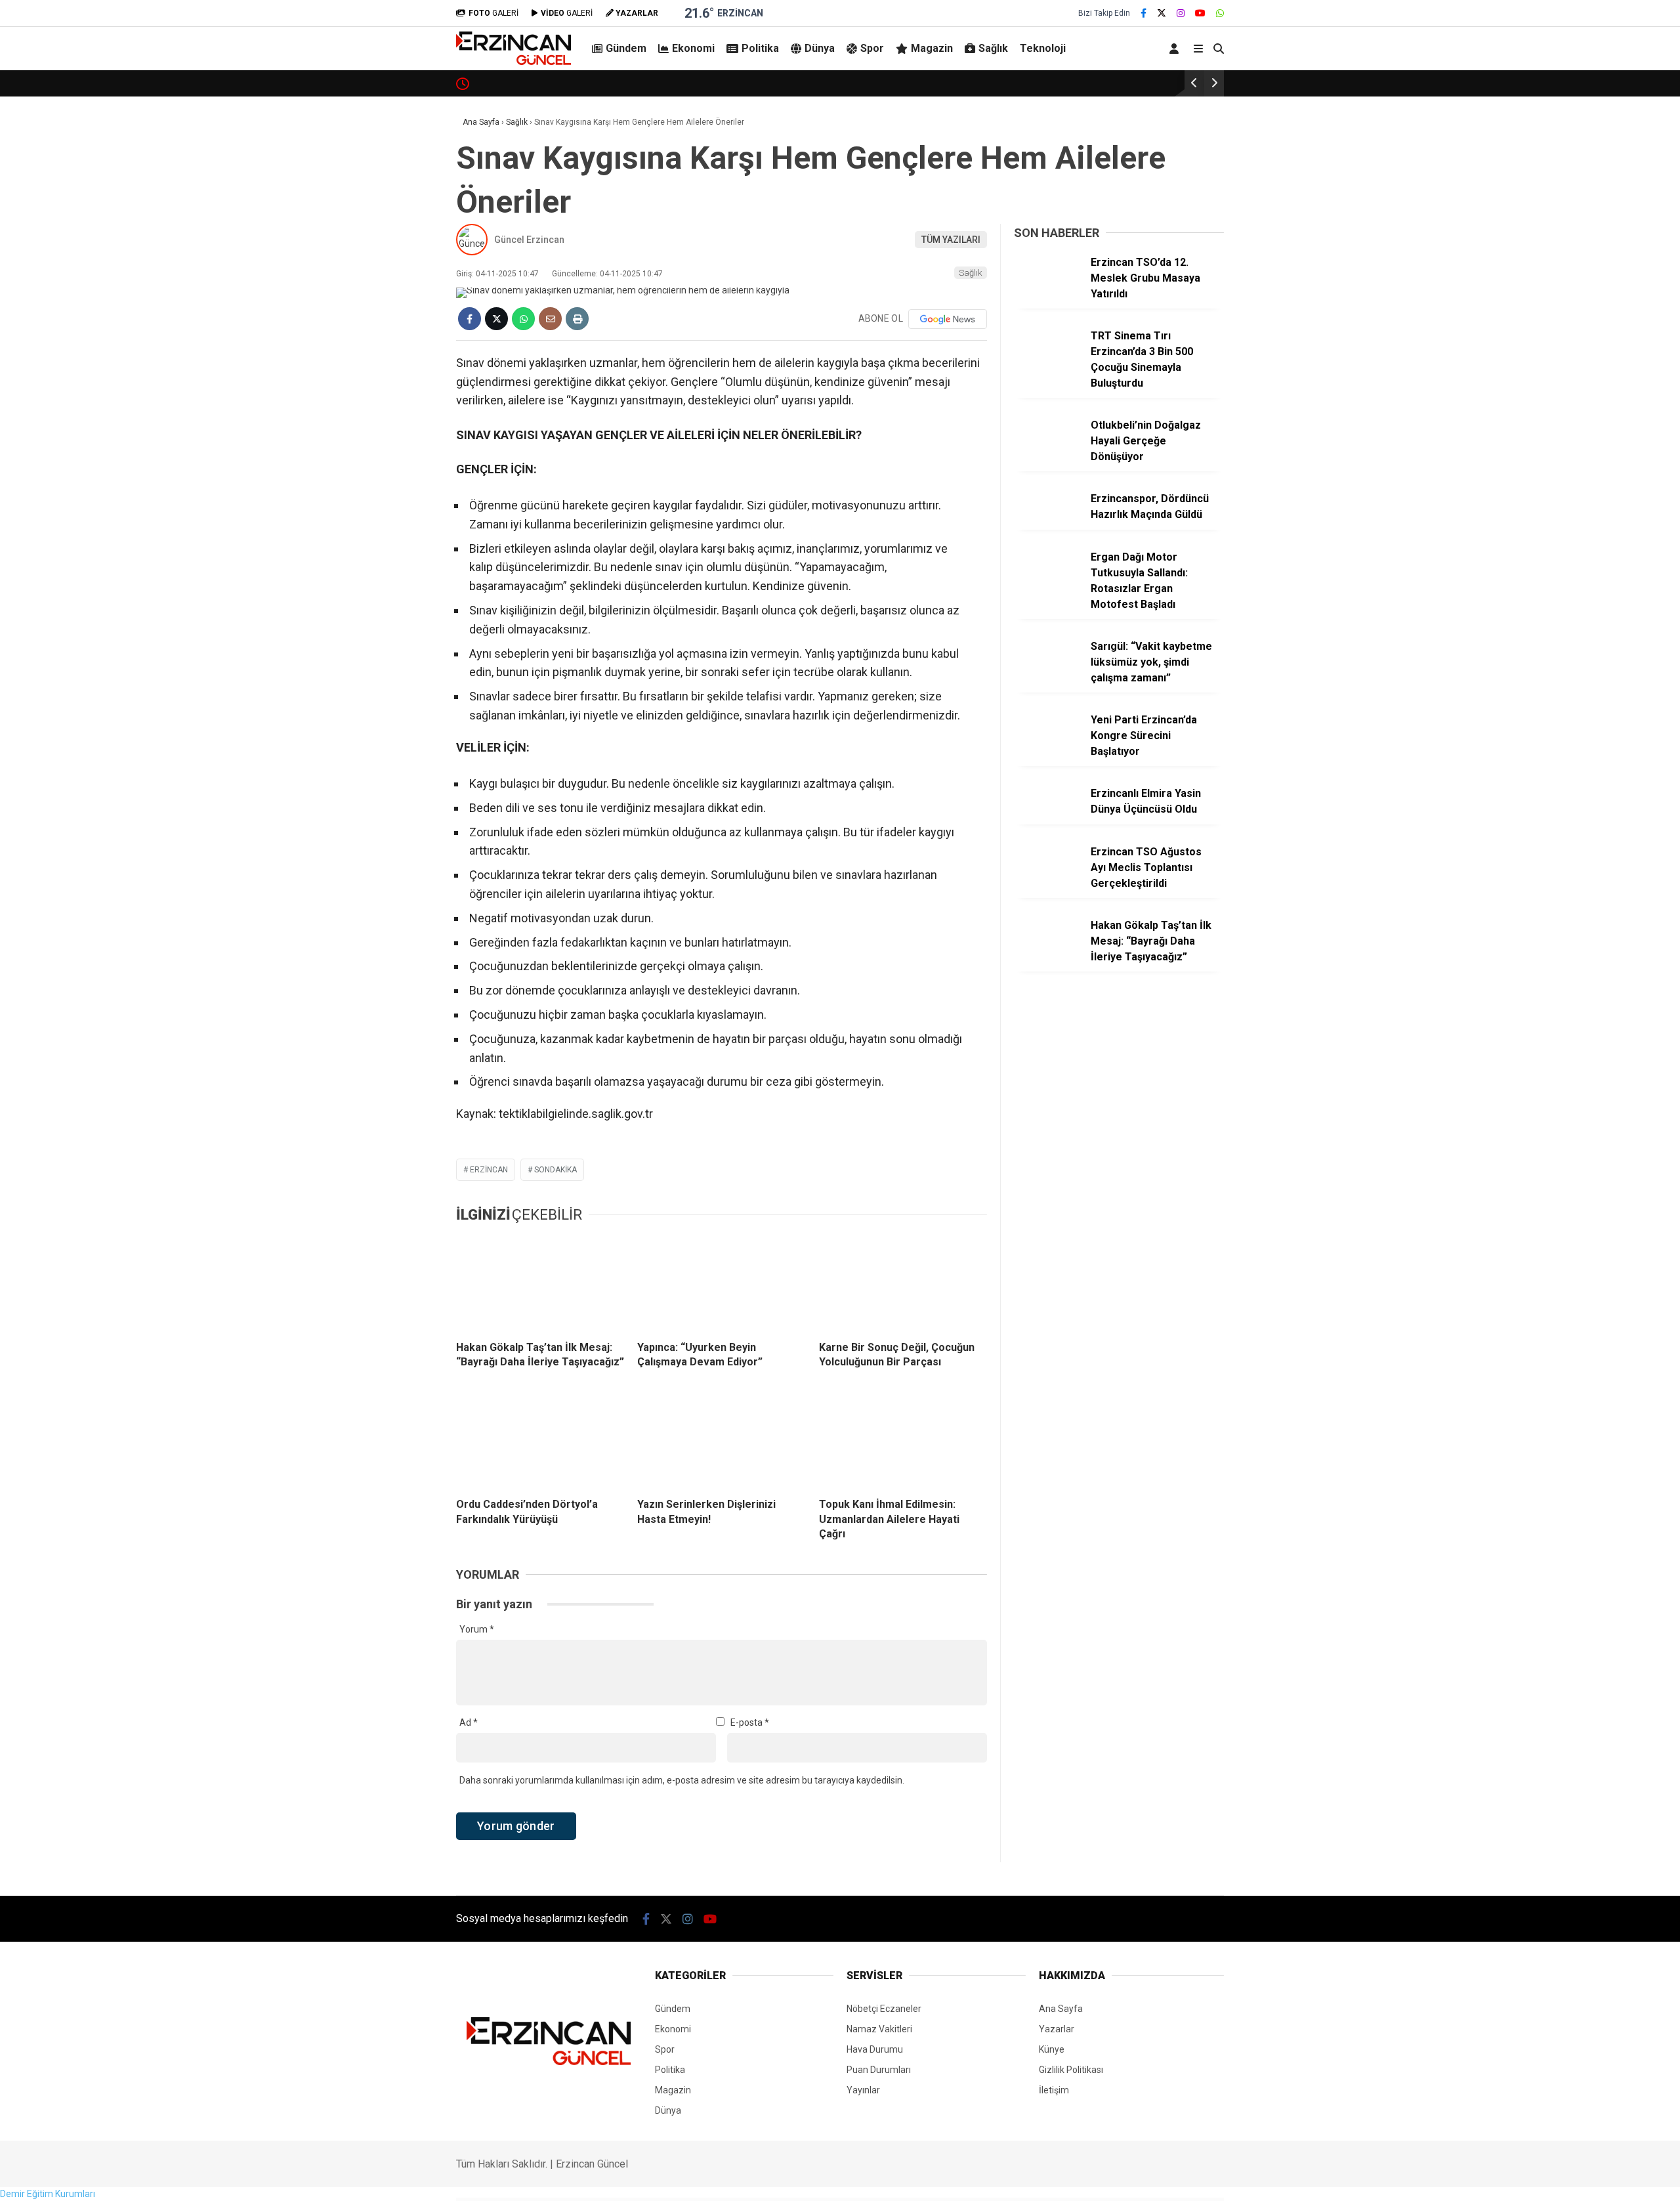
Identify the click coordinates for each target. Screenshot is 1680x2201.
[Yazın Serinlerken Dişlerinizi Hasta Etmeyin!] (721, 1440)
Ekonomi (1548, 354)
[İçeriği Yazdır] (577, 319)
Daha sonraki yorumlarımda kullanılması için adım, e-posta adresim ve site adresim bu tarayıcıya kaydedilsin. (682, 1780)
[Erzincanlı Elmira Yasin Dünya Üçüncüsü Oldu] (1047, 821)
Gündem (1547, 328)
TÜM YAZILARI (951, 240)
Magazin (1547, 459)
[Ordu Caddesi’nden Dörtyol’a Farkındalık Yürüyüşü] (540, 1440)
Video (1551, 128)
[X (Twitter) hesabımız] (1598, 826)
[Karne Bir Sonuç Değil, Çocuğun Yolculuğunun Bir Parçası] (903, 1283)
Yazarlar (1559, 156)
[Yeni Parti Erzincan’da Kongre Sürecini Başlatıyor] (1047, 747)
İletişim (1054, 2090)
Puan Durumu (1569, 648)
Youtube (1604, 900)
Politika (1544, 381)
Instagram (1603, 863)
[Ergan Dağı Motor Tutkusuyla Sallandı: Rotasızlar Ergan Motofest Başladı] (1047, 584)
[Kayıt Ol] (1176, 49)
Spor (1539, 433)
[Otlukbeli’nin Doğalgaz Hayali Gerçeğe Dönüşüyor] (1047, 452)
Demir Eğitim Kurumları (48, 2194)
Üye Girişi (1558, 211)
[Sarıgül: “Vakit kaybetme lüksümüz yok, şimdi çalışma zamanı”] (1047, 673)
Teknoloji (1548, 512)
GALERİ (493, 13)
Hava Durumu (1566, 593)
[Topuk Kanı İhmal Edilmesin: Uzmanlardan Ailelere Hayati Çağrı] (903, 1440)
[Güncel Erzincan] (514, 62)
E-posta (750, 1722)
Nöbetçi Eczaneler (1580, 565)
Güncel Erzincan (529, 240)
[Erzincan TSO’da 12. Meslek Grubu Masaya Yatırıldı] (1047, 289)
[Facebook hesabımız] (1144, 13)
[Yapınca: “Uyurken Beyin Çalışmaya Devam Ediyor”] (721, 1283)
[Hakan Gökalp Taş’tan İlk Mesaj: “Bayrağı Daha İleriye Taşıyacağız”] (540, 1283)
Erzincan (489, 1170)
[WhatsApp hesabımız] (1220, 13)
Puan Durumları (879, 2070)
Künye (1052, 2049)
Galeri (1554, 100)
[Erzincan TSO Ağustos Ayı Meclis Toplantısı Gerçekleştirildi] (1047, 879)
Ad (469, 1722)
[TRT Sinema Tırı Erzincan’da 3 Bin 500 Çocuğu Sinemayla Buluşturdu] (1047, 363)
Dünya (1542, 407)
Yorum (477, 1629)
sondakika (556, 1170)
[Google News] (948, 319)
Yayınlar (1558, 266)
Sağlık (1542, 486)
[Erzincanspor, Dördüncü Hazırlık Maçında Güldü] (1047, 526)
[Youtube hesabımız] (1200, 13)
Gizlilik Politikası (1071, 2070)
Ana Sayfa (1564, 73)
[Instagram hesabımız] (1181, 13)
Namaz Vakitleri (1576, 620)
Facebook (1602, 789)
